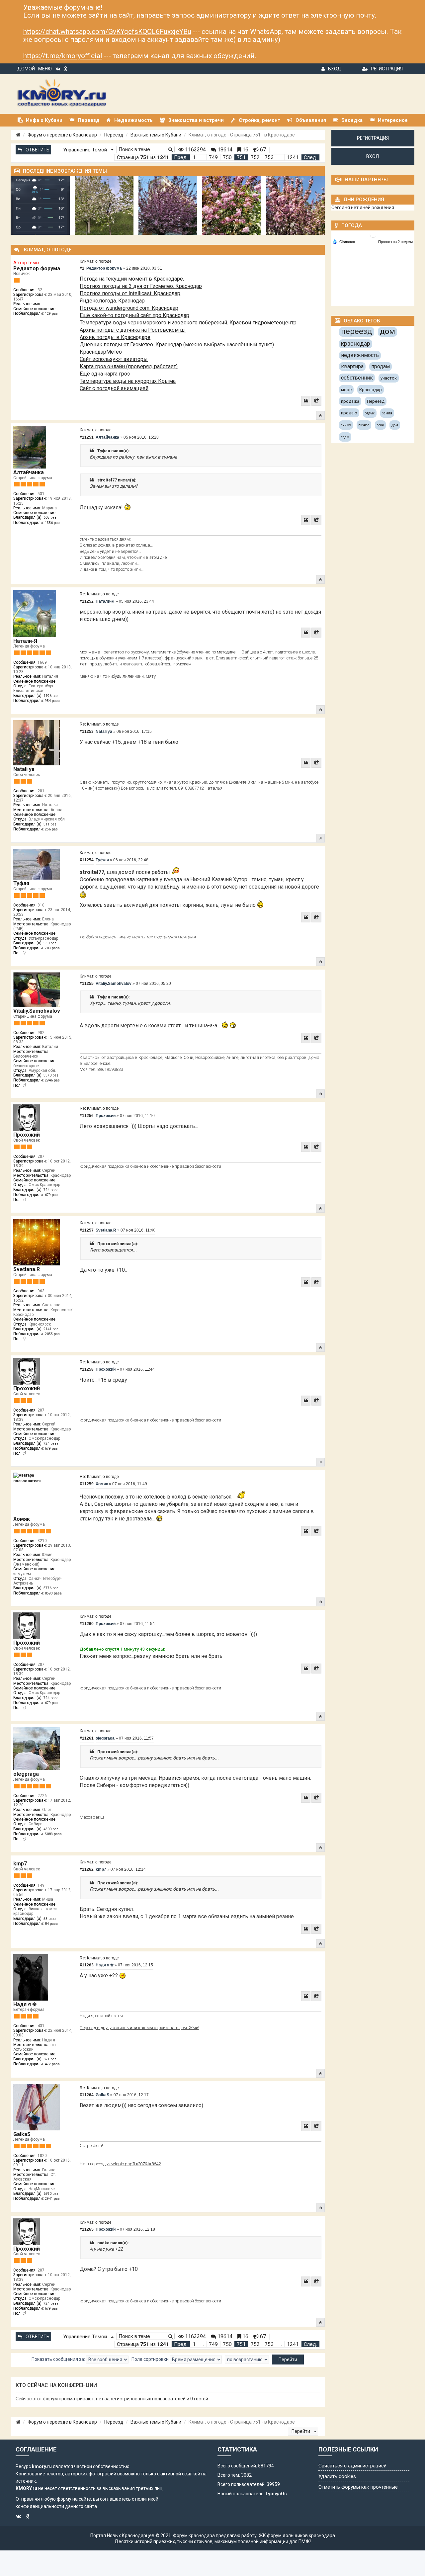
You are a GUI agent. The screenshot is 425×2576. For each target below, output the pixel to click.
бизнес (364, 425)
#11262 (87, 1869)
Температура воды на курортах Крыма (128, 381)
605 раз (50, 517)
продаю (349, 413)
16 (245, 150)
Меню (45, 69)
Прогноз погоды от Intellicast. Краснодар (130, 293)
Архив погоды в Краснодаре (115, 337)
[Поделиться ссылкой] (316, 401)
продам (381, 366)
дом (387, 331)
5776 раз (51, 1588)
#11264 (87, 2095)
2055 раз (52, 1334)
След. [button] (310, 157)
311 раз (50, 824)
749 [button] (213, 157)
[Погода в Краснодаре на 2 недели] (396, 242)
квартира (352, 366)
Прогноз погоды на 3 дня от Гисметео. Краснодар (141, 286)
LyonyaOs (276, 2494)
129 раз (51, 314)
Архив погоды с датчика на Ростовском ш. (133, 330)
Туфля (21, 883)
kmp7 (20, 1864)
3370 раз (51, 1075)
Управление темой (86, 150)
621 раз (50, 2059)
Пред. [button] (181, 157)
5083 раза (53, 1834)
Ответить (38, 150)
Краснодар (371, 390)
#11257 (87, 1230)
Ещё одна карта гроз (105, 374)
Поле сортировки (151, 2359)
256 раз (51, 829)
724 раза (51, 1190)
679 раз (51, 1195)
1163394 (195, 150)
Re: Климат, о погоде (99, 594)
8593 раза (53, 1593)
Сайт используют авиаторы (114, 359)
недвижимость (360, 355)
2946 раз (52, 1080)
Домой (26, 69)
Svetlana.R (27, 1269)
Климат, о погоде (96, 261)
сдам (345, 437)
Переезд (114, 135)
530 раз (50, 943)
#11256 (87, 1116)
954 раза (52, 701)
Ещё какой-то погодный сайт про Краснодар (134, 315)
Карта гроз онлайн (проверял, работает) (129, 366)
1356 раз (52, 523)
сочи (380, 425)
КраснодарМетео (101, 352)
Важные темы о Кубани (156, 135)
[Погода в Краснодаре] (373, 234)
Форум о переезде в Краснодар (62, 135)
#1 (82, 268)
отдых (370, 413)
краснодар (356, 343)
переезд (357, 331)
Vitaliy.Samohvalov (37, 1011)
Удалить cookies (337, 2476)
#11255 (87, 984)
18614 (224, 150)
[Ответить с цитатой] (306, 401)
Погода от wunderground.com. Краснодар (129, 308)
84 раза (51, 1924)
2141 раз (51, 1329)
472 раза (52, 2064)
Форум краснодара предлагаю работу (215, 2535)
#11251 (87, 437)
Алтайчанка (29, 472)
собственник (357, 378)
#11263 (87, 1965)
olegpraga (26, 1774)
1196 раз (51, 696)
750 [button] (227, 157)
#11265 (87, 2229)
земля (387, 413)
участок (389, 378)
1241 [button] (293, 157)
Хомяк (22, 1519)
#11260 (87, 1624)
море (346, 390)
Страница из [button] (143, 157)
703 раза (52, 948)
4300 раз (51, 1829)
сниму (346, 425)
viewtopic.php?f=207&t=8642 (134, 2164)
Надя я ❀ (25, 2004)
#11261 (87, 1738)
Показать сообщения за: (59, 2359)
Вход (335, 69)
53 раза (50, 1919)
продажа (350, 401)
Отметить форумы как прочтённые (358, 2487)
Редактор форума (37, 268)
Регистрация (387, 69)
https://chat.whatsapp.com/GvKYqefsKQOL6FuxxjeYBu (107, 32)
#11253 (87, 731)
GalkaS (22, 2134)
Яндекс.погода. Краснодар (112, 301)
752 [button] (255, 157)
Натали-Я (25, 641)
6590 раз (51, 2194)
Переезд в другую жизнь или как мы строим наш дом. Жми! (139, 2028)
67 (262, 150)
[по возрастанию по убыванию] (247, 2360)
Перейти (301, 2431)
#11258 (87, 1369)
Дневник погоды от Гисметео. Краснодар (131, 344)
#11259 (87, 1484)
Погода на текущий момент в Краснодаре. (132, 279)
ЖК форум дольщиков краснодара (297, 2535)
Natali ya (24, 769)
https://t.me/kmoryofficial (63, 56)
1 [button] (194, 157)
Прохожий (27, 1135)
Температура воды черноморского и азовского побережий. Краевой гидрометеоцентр (188, 323)
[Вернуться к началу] (320, 415)
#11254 (87, 860)
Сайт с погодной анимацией (114, 388)
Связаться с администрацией (352, 2466)
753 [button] (269, 157)
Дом (395, 425)
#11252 (87, 601)
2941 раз (52, 2199)
